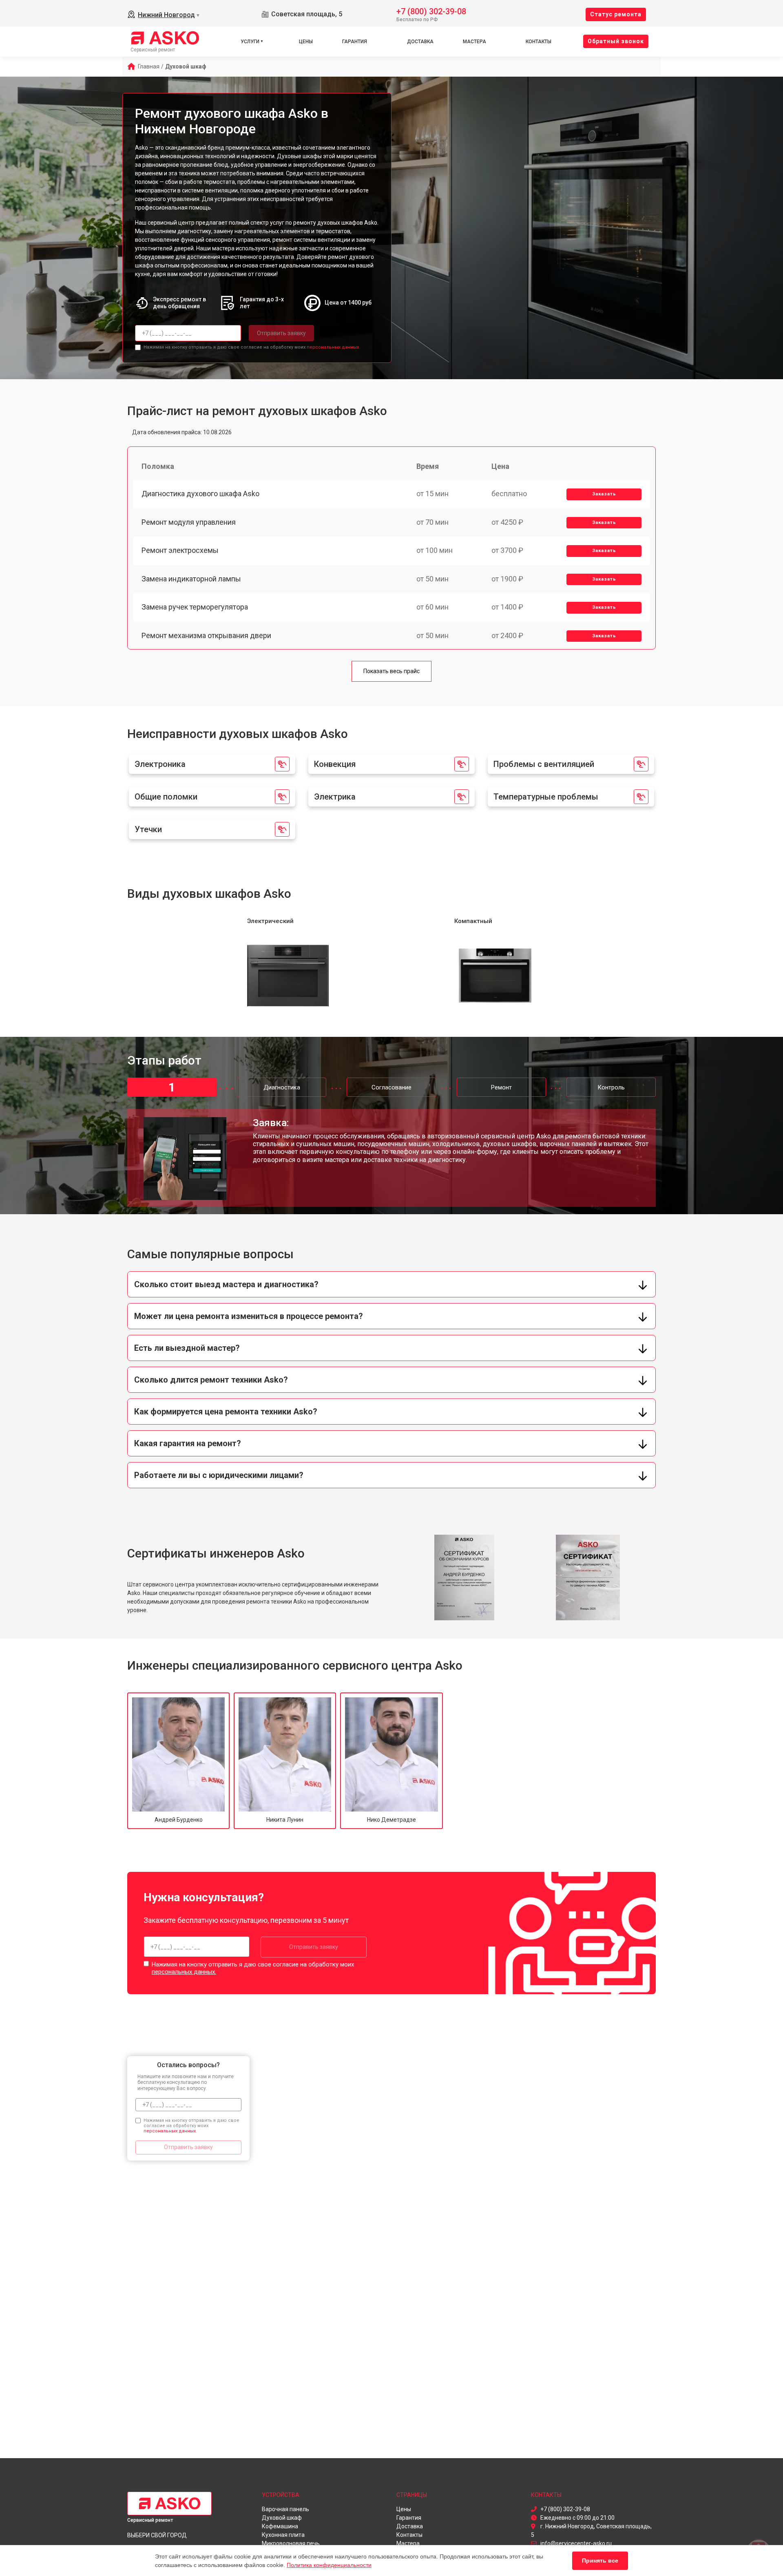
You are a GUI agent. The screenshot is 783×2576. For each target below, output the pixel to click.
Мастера (474, 42)
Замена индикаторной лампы (191, 579)
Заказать (604, 494)
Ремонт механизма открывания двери (206, 635)
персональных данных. (333, 347)
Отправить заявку (281, 333)
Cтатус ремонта (616, 14)
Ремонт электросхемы (180, 550)
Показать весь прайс (391, 671)
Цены (306, 42)
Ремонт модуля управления (189, 522)
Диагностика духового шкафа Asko (200, 494)
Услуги (250, 42)
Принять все (600, 2561)
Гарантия (355, 42)
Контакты (539, 42)
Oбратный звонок (616, 41)
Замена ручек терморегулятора (195, 607)
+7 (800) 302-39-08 (431, 11)
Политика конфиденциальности (329, 2565)
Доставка (420, 42)
